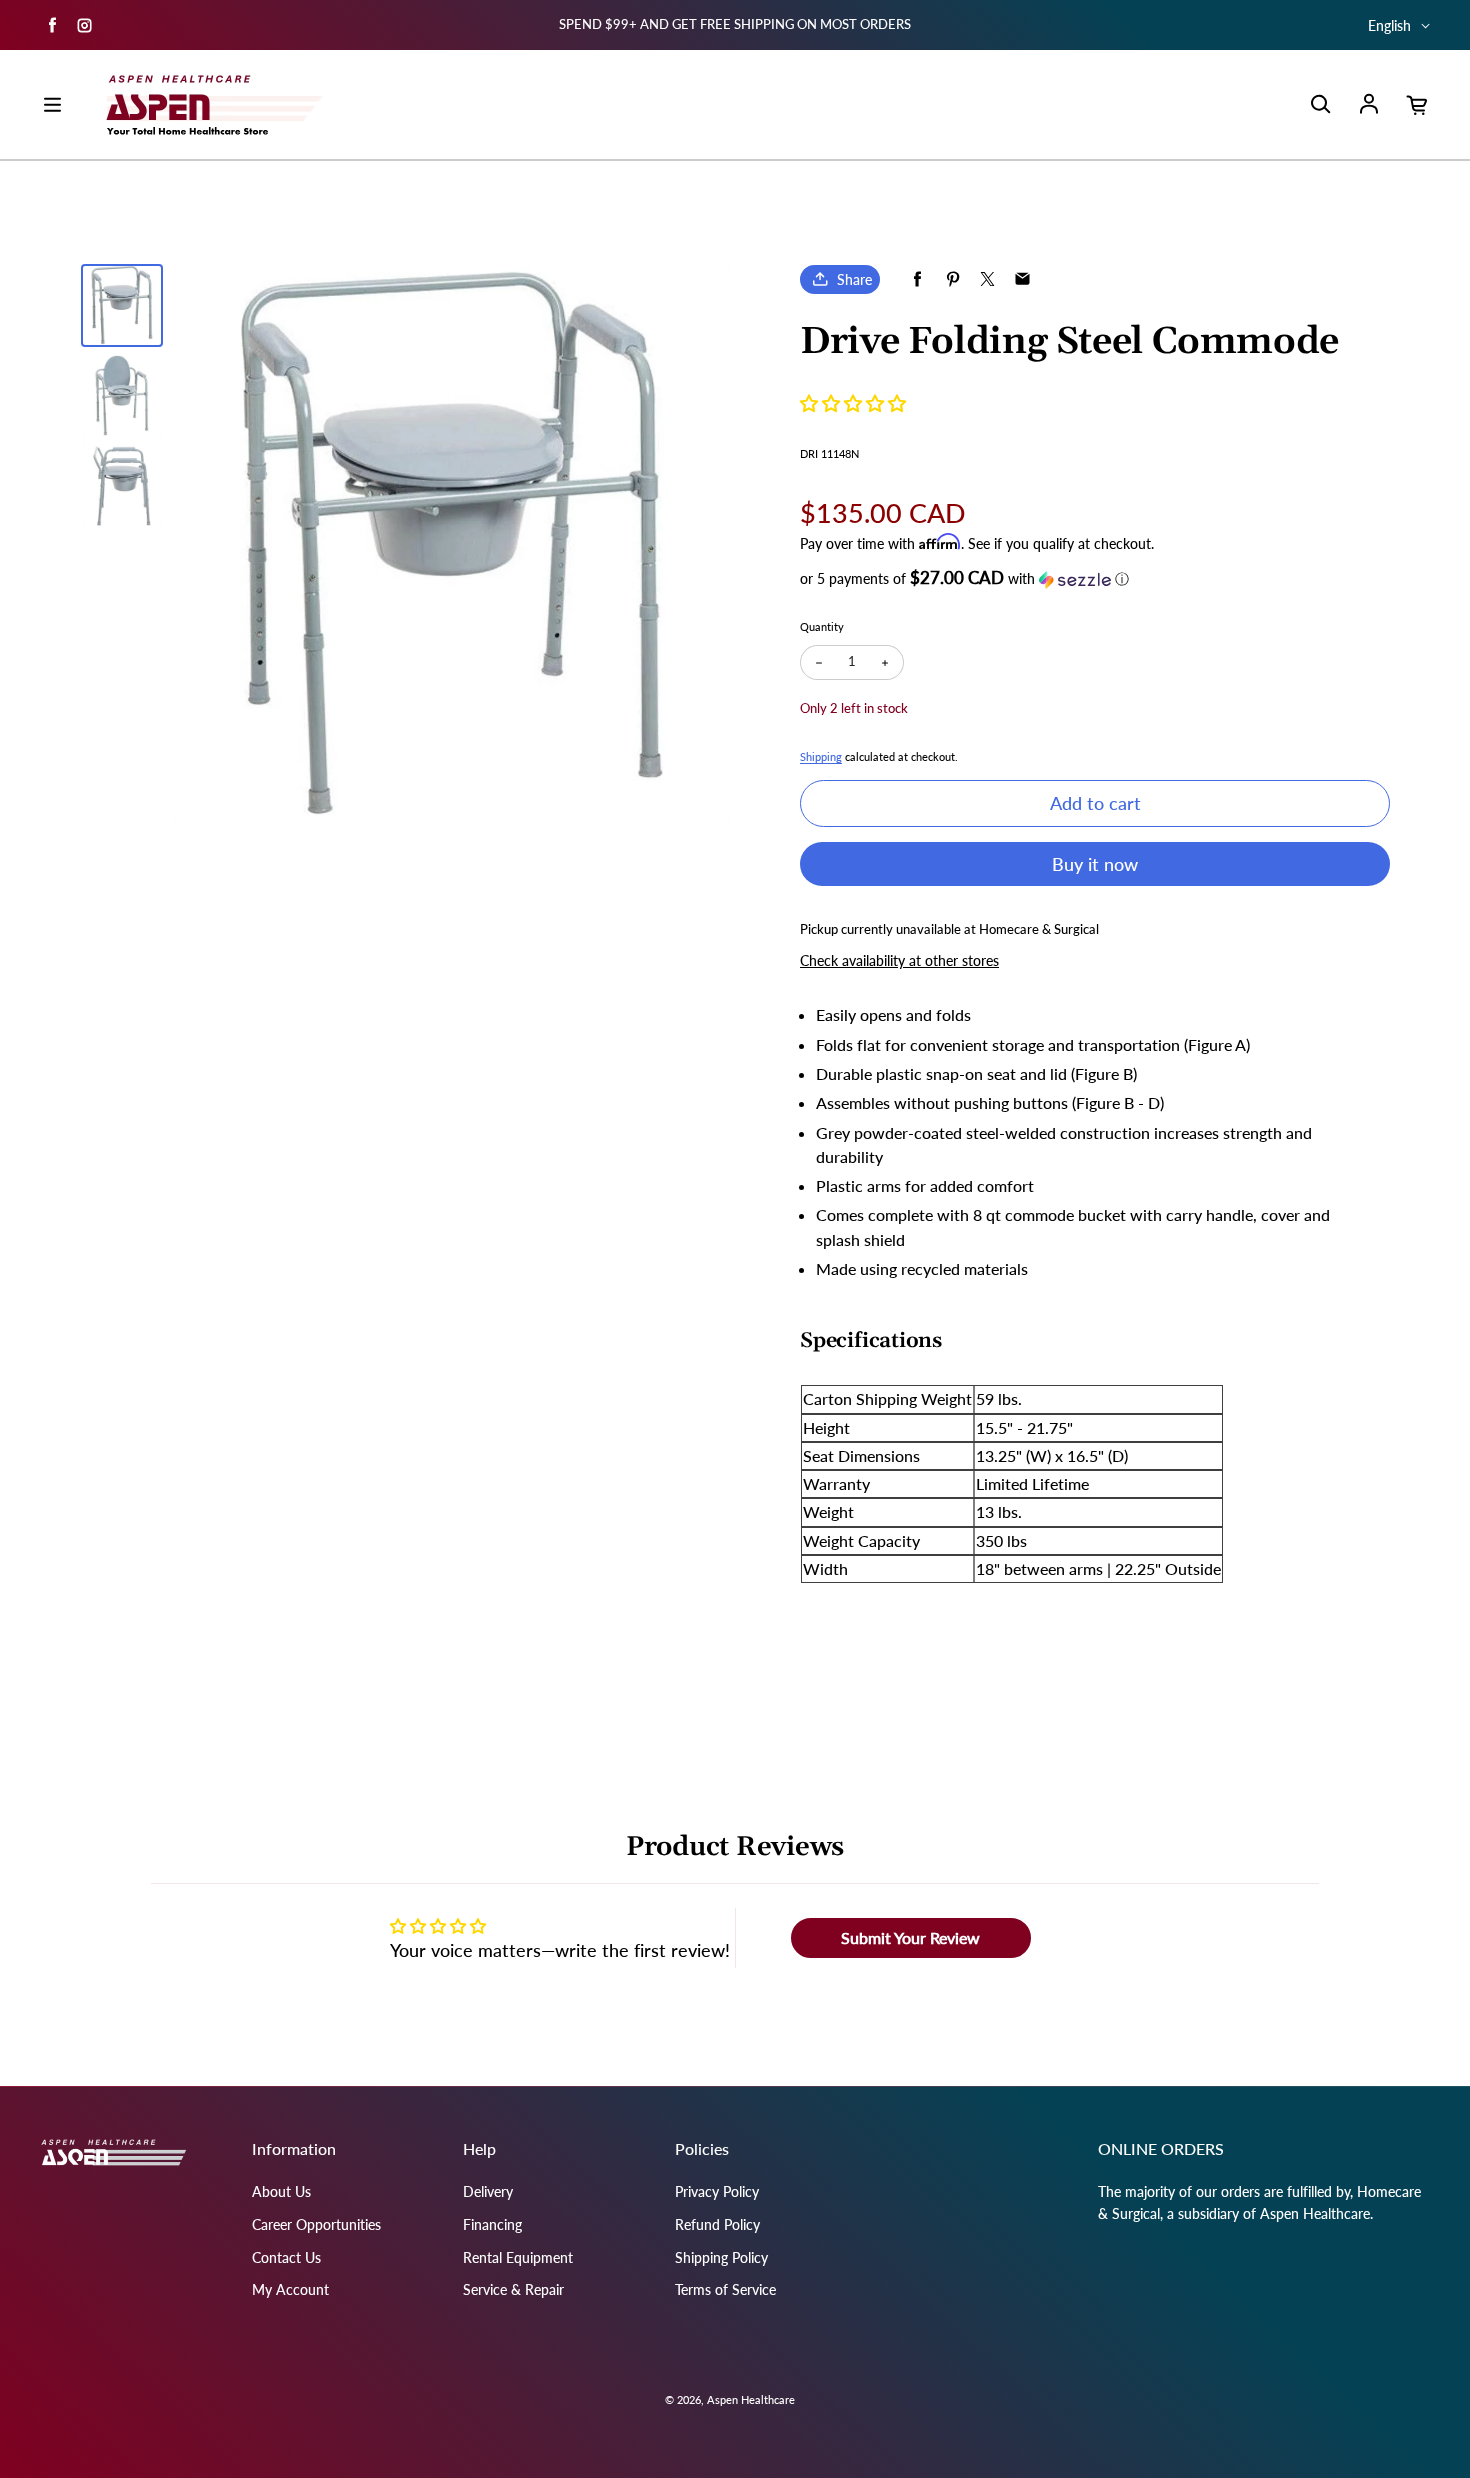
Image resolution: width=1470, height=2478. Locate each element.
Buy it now (1095, 864)
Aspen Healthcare (751, 2399)
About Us (281, 2191)
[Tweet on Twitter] (987, 279)
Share (854, 279)
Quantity (822, 626)
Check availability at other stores (899, 960)
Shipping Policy (721, 2257)
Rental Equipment (518, 2257)
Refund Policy (717, 2224)
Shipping (821, 756)
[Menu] (52, 105)
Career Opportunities (316, 2224)
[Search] (1320, 105)
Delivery (488, 2191)
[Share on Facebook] (917, 279)
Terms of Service (725, 2289)
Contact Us (286, 2257)
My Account (290, 2289)
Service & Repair (513, 2289)
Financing (492, 2224)
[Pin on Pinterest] (952, 279)
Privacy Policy (717, 2191)
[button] (853, 403)
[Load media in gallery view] (122, 305)
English (1389, 25)
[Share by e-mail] (1022, 279)
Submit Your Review (910, 1937)
